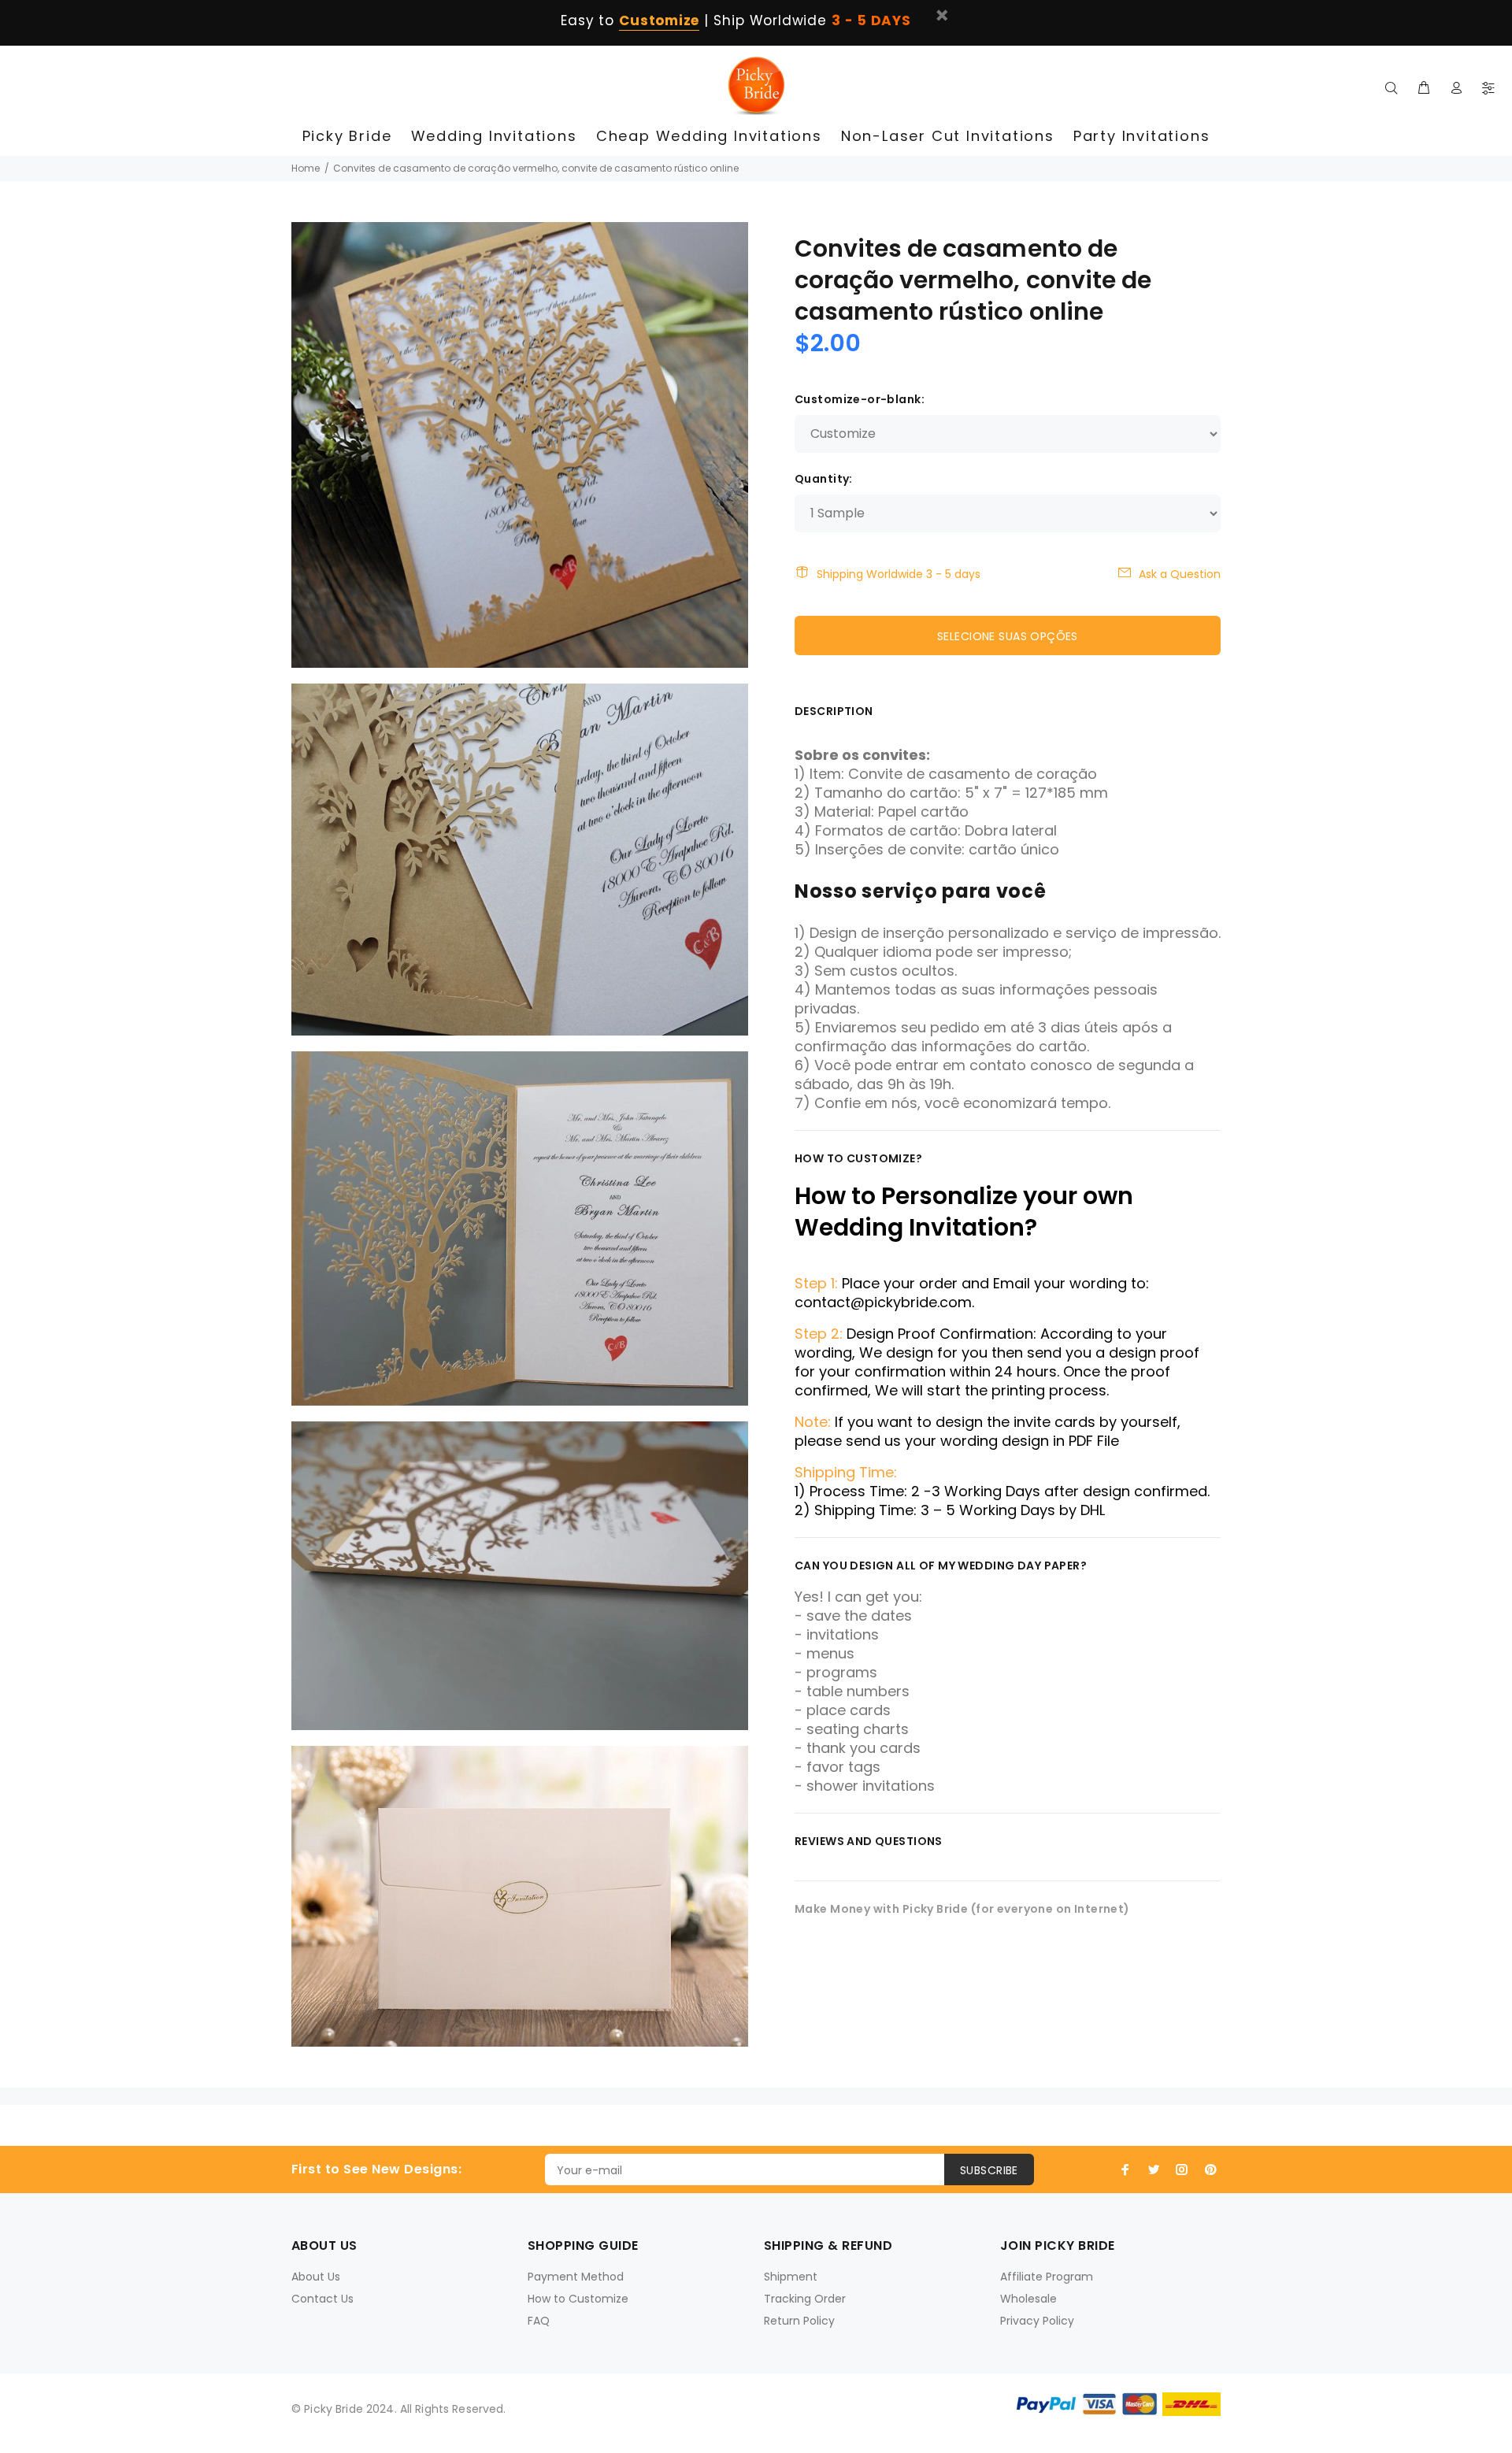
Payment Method (576, 2277)
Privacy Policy (1037, 2321)
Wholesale (1028, 2299)
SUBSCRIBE (989, 2170)
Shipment (791, 2277)
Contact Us (322, 2299)
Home (306, 168)
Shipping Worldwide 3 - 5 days (899, 574)
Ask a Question (1180, 574)
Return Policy (799, 2321)
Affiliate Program (1047, 2277)
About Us (316, 2277)
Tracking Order (805, 2299)
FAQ (539, 2321)
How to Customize (578, 2299)
